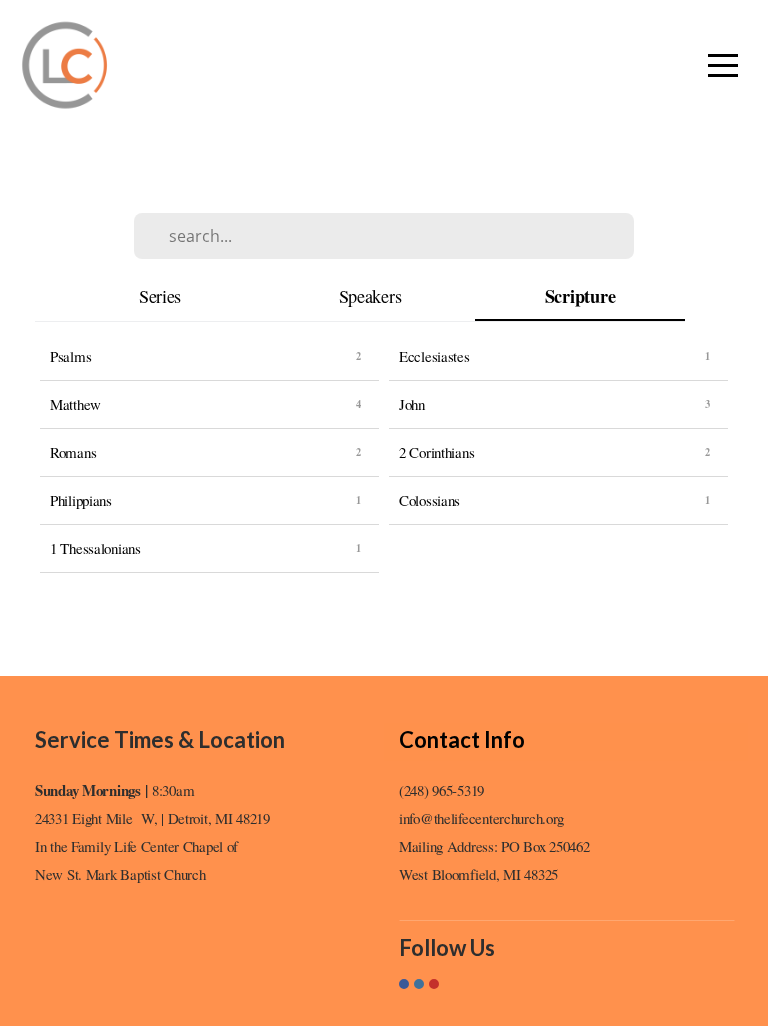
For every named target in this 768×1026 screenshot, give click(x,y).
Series (160, 296)
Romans (73, 452)
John (412, 404)
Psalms (70, 356)
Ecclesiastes (434, 356)
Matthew (75, 404)
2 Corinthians (436, 452)
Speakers (370, 296)
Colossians (429, 500)
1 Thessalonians (95, 548)
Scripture (580, 296)
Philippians (81, 500)
